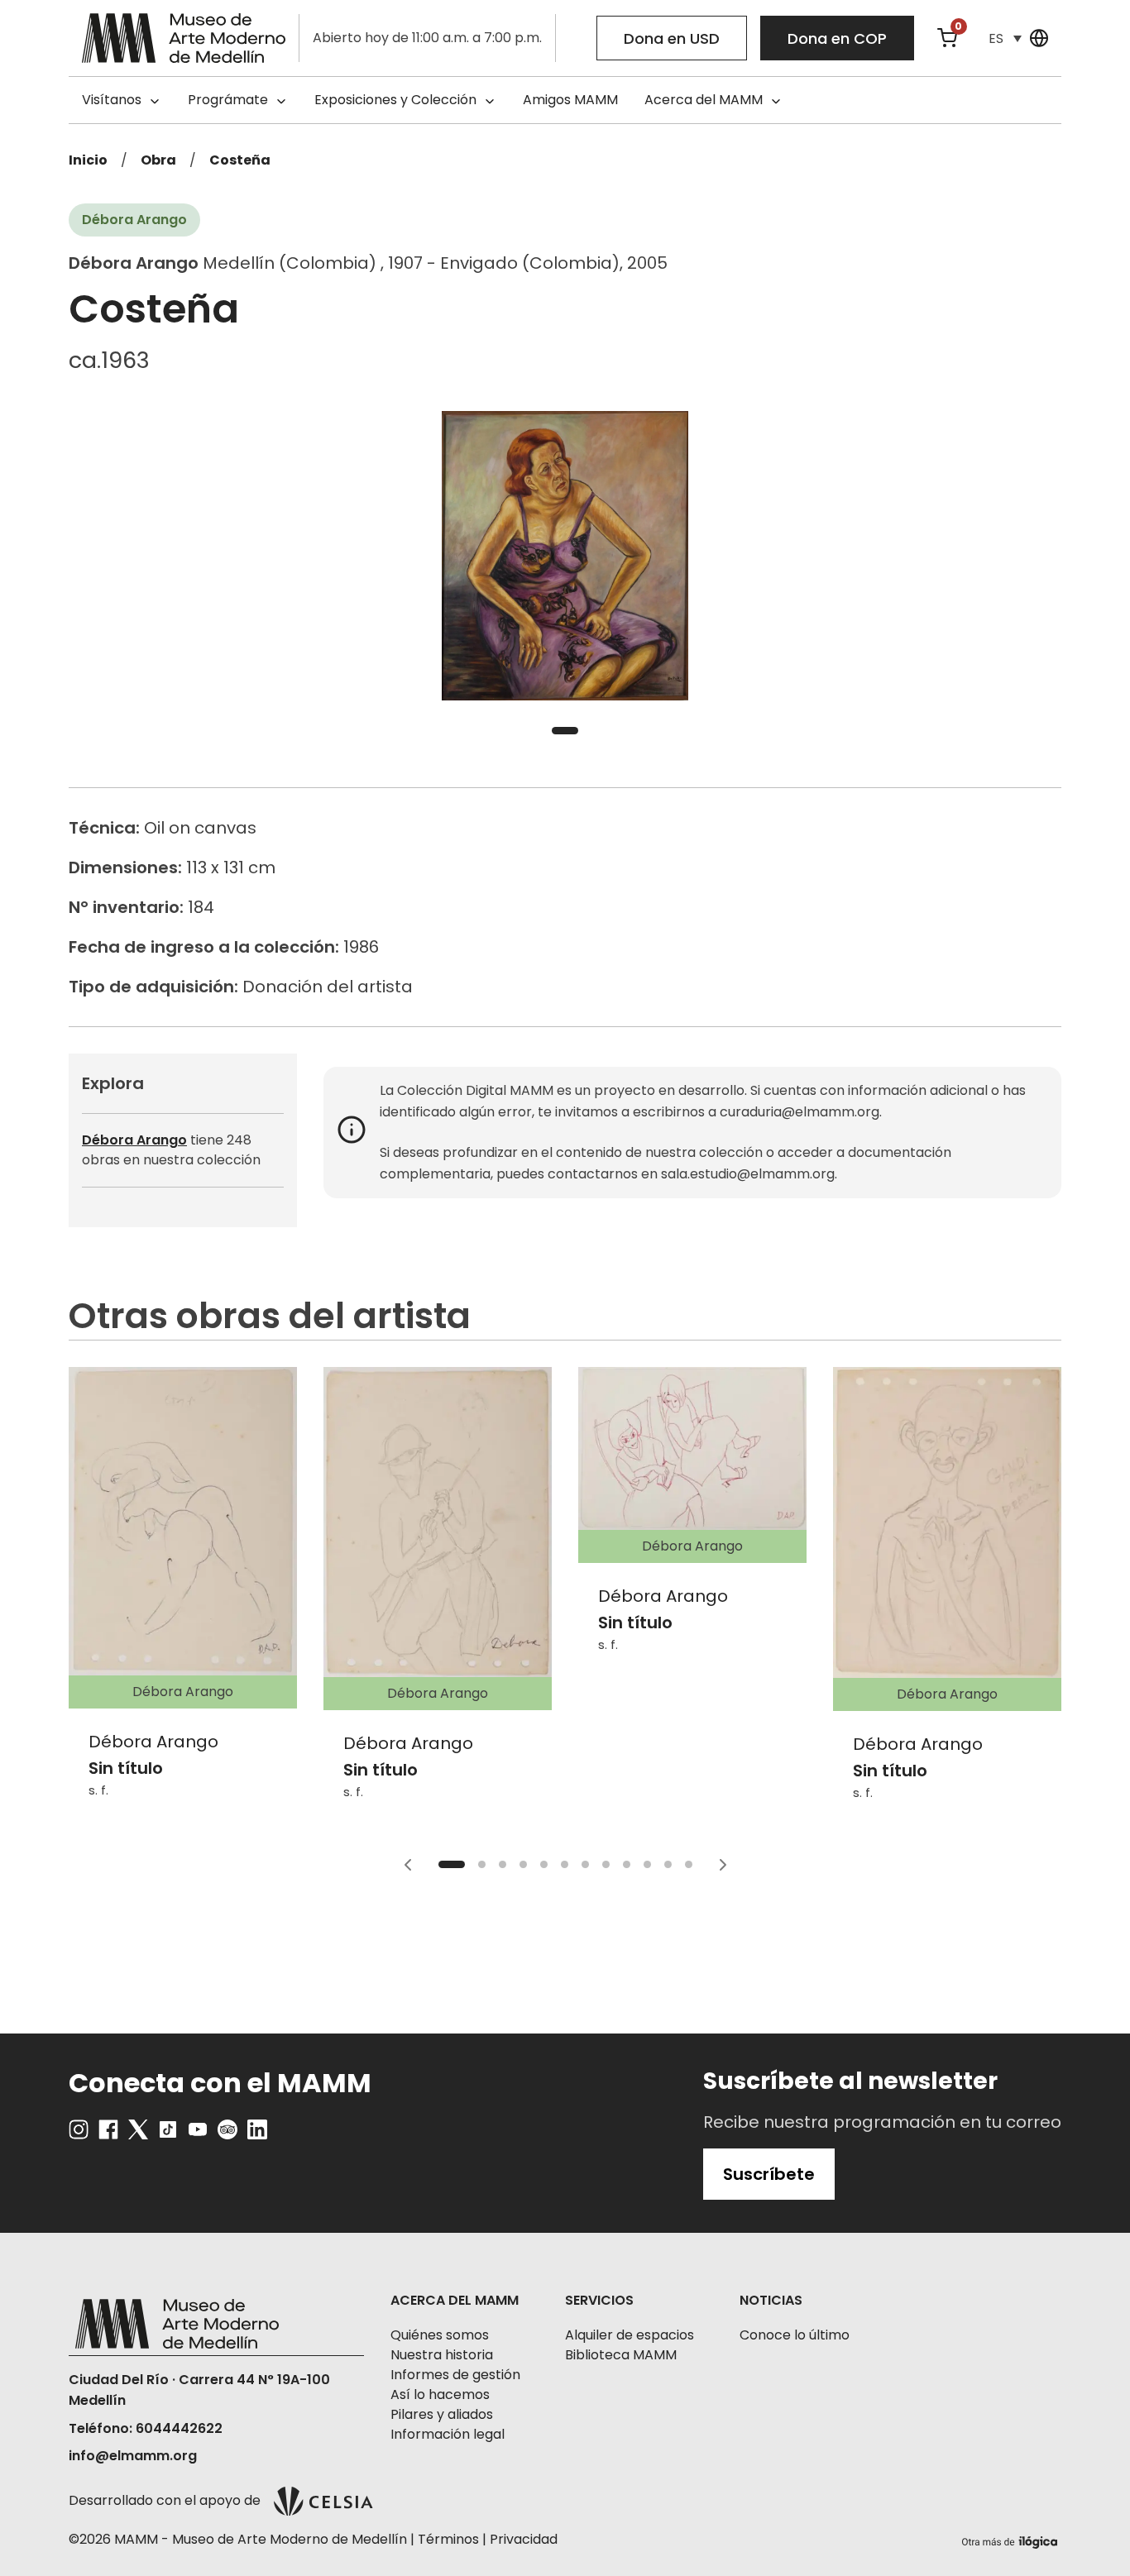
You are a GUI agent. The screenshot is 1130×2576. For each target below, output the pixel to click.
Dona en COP (837, 38)
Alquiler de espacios (630, 2335)
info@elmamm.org (133, 2456)
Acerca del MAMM (704, 100)
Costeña (240, 160)
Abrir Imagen (565, 556)
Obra (158, 160)
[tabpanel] (565, 556)
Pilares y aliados (442, 2414)
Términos (448, 2539)
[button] (1005, 38)
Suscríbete (769, 2174)
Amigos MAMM (570, 100)
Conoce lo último (795, 2335)
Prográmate (228, 100)
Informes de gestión (455, 2375)
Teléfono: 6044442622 (146, 2428)
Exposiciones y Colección (395, 100)
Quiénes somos (440, 2335)
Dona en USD (672, 38)
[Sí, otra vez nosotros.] (1012, 2539)
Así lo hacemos (440, 2394)
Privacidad (524, 2539)
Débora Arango (134, 1140)
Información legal (448, 2434)
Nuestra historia (442, 2355)
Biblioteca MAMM (621, 2355)
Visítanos (112, 100)
